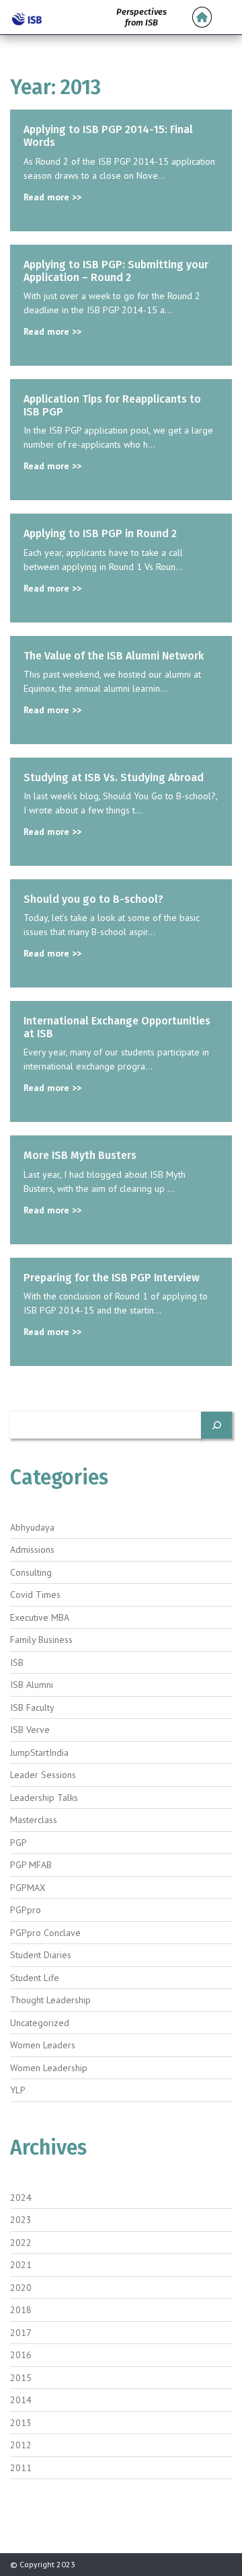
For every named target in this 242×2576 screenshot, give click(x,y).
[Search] (216, 1425)
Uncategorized (40, 2023)
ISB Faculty (32, 1707)
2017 (21, 2333)
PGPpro (26, 1910)
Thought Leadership (50, 2000)
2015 (21, 2378)
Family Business (41, 1640)
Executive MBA (40, 1617)
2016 (21, 2355)
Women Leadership (49, 2068)
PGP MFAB (31, 1865)
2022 (21, 2243)
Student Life (35, 1978)
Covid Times (35, 1595)
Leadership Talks (44, 1798)
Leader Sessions (43, 1775)
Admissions (32, 1549)
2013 (21, 2423)
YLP (18, 2090)
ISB (17, 1662)
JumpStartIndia (39, 1753)
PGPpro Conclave (45, 1933)
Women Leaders (43, 2045)
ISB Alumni (32, 1685)
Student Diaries (41, 1955)
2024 (21, 2198)
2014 (21, 2400)
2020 (21, 2288)
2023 (21, 2220)
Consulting (31, 1572)
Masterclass (34, 1820)
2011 (21, 2468)
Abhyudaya (32, 1527)
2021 (21, 2265)
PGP (18, 1843)
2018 (21, 2310)
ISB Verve (30, 1730)
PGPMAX (28, 1888)
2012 (21, 2445)
